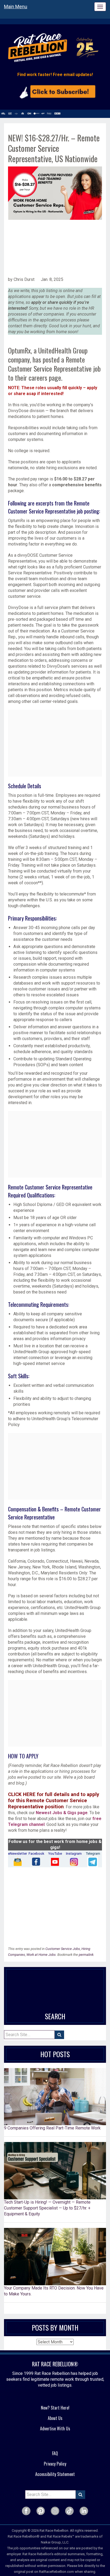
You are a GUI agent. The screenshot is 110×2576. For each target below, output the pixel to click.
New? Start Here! (55, 2408)
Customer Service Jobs (63, 1949)
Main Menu (16, 7)
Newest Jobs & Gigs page (62, 1813)
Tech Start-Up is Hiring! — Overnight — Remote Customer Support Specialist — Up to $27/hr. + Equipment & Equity (47, 2208)
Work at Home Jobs (41, 1955)
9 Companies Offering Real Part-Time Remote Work (52, 2128)
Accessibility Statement (55, 2474)
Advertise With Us (55, 2428)
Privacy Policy (55, 2464)
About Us (55, 2418)
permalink (86, 1955)
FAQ (55, 2453)
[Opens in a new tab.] (17, 1862)
